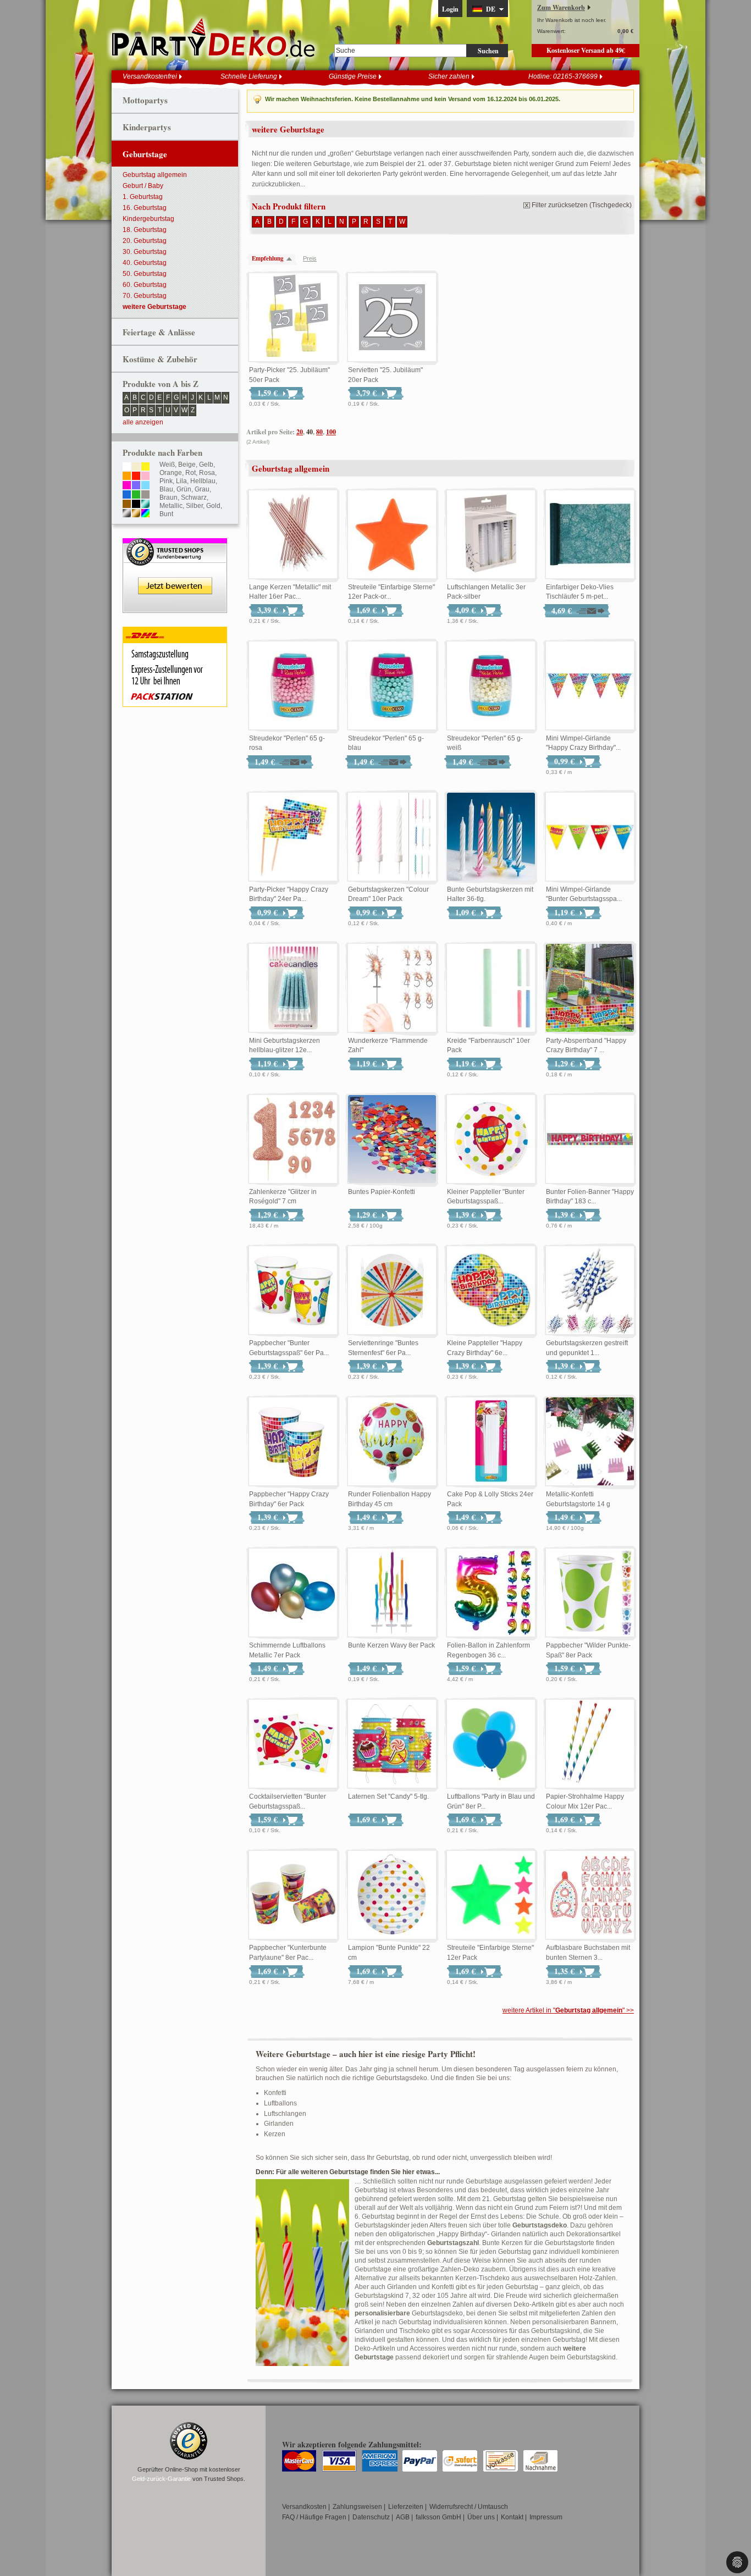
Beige (187, 465)
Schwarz (194, 497)
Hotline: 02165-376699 (563, 76)
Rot (190, 473)
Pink (166, 481)
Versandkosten (304, 2507)
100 (331, 432)
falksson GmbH (438, 2517)
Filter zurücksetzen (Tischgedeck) (582, 205)
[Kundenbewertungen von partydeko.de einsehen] (175, 543)
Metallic (171, 506)
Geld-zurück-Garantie (161, 2479)
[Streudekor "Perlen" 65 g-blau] (392, 686)
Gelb (206, 465)
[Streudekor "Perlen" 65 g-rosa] (293, 686)
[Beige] (136, 467)
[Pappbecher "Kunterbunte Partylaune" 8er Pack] (293, 1895)
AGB (403, 2517)
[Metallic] (145, 505)
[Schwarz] (136, 505)
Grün (184, 489)
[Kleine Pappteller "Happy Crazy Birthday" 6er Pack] (491, 1291)
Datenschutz (371, 2517)
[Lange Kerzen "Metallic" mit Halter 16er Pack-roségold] (293, 535)
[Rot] (136, 477)
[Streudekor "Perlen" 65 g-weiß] (491, 686)
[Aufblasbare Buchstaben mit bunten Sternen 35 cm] (590, 1895)
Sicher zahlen (449, 76)
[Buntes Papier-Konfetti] (392, 1140)
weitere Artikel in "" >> (568, 2010)
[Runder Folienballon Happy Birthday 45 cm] (392, 1442)
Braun (169, 497)
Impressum (546, 2517)
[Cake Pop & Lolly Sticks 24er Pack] (491, 1442)
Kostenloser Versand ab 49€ (586, 50)
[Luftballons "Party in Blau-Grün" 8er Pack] (491, 1744)
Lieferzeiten (406, 2507)
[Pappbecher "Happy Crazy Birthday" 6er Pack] (293, 1442)
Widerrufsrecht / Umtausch (469, 2507)
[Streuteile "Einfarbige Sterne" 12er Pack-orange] (392, 535)
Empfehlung (268, 258)
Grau (202, 489)
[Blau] (127, 495)
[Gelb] (145, 467)
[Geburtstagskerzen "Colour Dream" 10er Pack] (392, 837)
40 (310, 432)
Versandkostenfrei (150, 76)
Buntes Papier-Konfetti (382, 1192)
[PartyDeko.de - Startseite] (213, 38)
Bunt (166, 514)
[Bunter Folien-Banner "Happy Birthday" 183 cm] (590, 1140)
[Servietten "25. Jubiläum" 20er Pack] (392, 318)
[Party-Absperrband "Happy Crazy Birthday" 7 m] (590, 988)
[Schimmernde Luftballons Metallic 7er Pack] (293, 1593)
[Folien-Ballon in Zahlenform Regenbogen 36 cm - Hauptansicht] (491, 1593)
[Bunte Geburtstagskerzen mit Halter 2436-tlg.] (491, 837)
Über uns (481, 2517)
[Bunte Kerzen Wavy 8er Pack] (392, 1593)
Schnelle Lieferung (249, 76)
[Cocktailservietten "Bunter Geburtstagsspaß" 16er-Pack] (293, 1744)
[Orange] (127, 477)
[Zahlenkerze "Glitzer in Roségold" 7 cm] (293, 1140)
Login (450, 9)
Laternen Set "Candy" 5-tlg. (388, 1796)
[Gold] (136, 514)
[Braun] (127, 505)
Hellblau (203, 481)
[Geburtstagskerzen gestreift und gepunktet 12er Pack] (590, 1291)
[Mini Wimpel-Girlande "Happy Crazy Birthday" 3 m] (590, 686)
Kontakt (512, 2517)
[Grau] (145, 495)
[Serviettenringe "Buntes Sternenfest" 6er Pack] (392, 1291)
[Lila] (136, 486)
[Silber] (127, 514)
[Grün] (136, 495)
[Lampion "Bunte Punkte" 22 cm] (392, 1895)
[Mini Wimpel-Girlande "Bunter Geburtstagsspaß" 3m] (590, 837)
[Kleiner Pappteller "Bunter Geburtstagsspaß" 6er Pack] (491, 1140)
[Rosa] (145, 477)
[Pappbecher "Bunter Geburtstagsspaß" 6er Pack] (293, 1291)
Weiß (167, 465)
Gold (213, 506)
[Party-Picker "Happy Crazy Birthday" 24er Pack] (293, 837)
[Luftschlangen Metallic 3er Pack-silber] (491, 535)
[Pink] (127, 486)
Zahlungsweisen (357, 2507)
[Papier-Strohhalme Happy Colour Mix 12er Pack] (590, 1744)
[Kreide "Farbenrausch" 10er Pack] (491, 988)
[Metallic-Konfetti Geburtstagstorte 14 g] (590, 1442)
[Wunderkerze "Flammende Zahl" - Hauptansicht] (392, 988)
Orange (171, 473)
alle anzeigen (143, 422)
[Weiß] (127, 467)
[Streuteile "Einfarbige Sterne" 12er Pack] (491, 1895)
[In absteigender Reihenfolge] (292, 259)
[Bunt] (145, 514)
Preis (310, 258)
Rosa (207, 473)
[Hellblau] (145, 486)
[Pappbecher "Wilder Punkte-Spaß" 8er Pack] (590, 1593)
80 (319, 432)
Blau (166, 489)
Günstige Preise (353, 76)
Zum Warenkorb (561, 7)
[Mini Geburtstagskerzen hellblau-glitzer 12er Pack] (293, 988)
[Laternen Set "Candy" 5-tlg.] (392, 1744)
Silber (194, 506)
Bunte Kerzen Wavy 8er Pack (391, 1645)
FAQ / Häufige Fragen (314, 2517)
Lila (181, 481)
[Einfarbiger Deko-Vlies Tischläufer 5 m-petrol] (590, 535)
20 (300, 432)
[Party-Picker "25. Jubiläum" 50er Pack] (293, 318)
